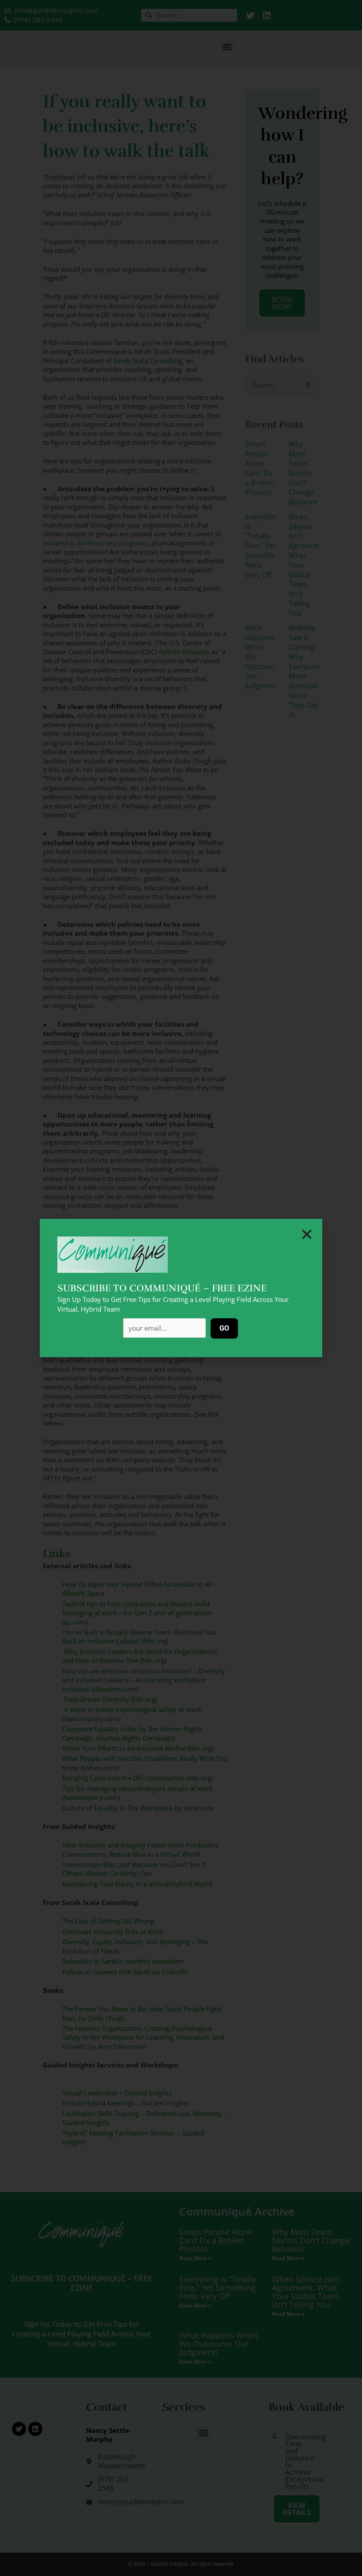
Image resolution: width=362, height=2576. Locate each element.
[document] (181, 1288)
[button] (307, 1234)
